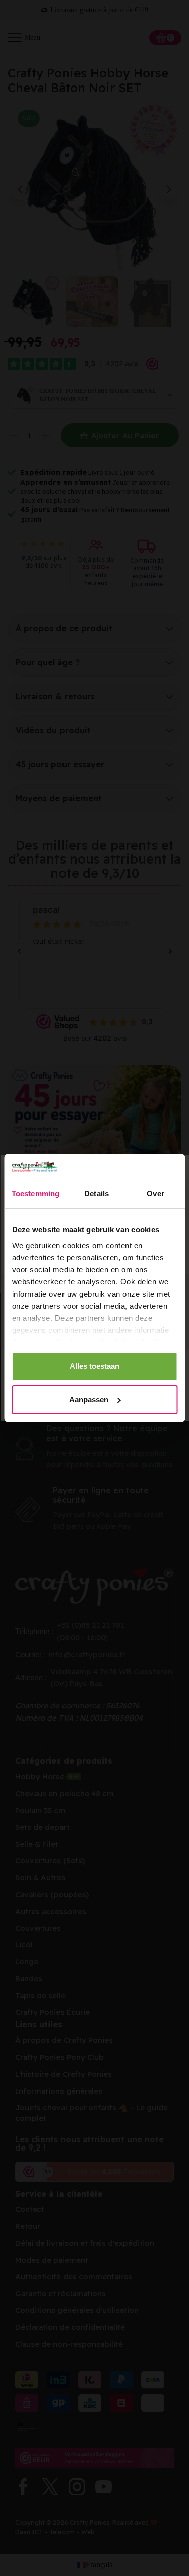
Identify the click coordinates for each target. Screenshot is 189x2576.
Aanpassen (89, 1399)
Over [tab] (155, 1194)
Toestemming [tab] (36, 1194)
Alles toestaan (94, 1366)
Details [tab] (97, 1194)
